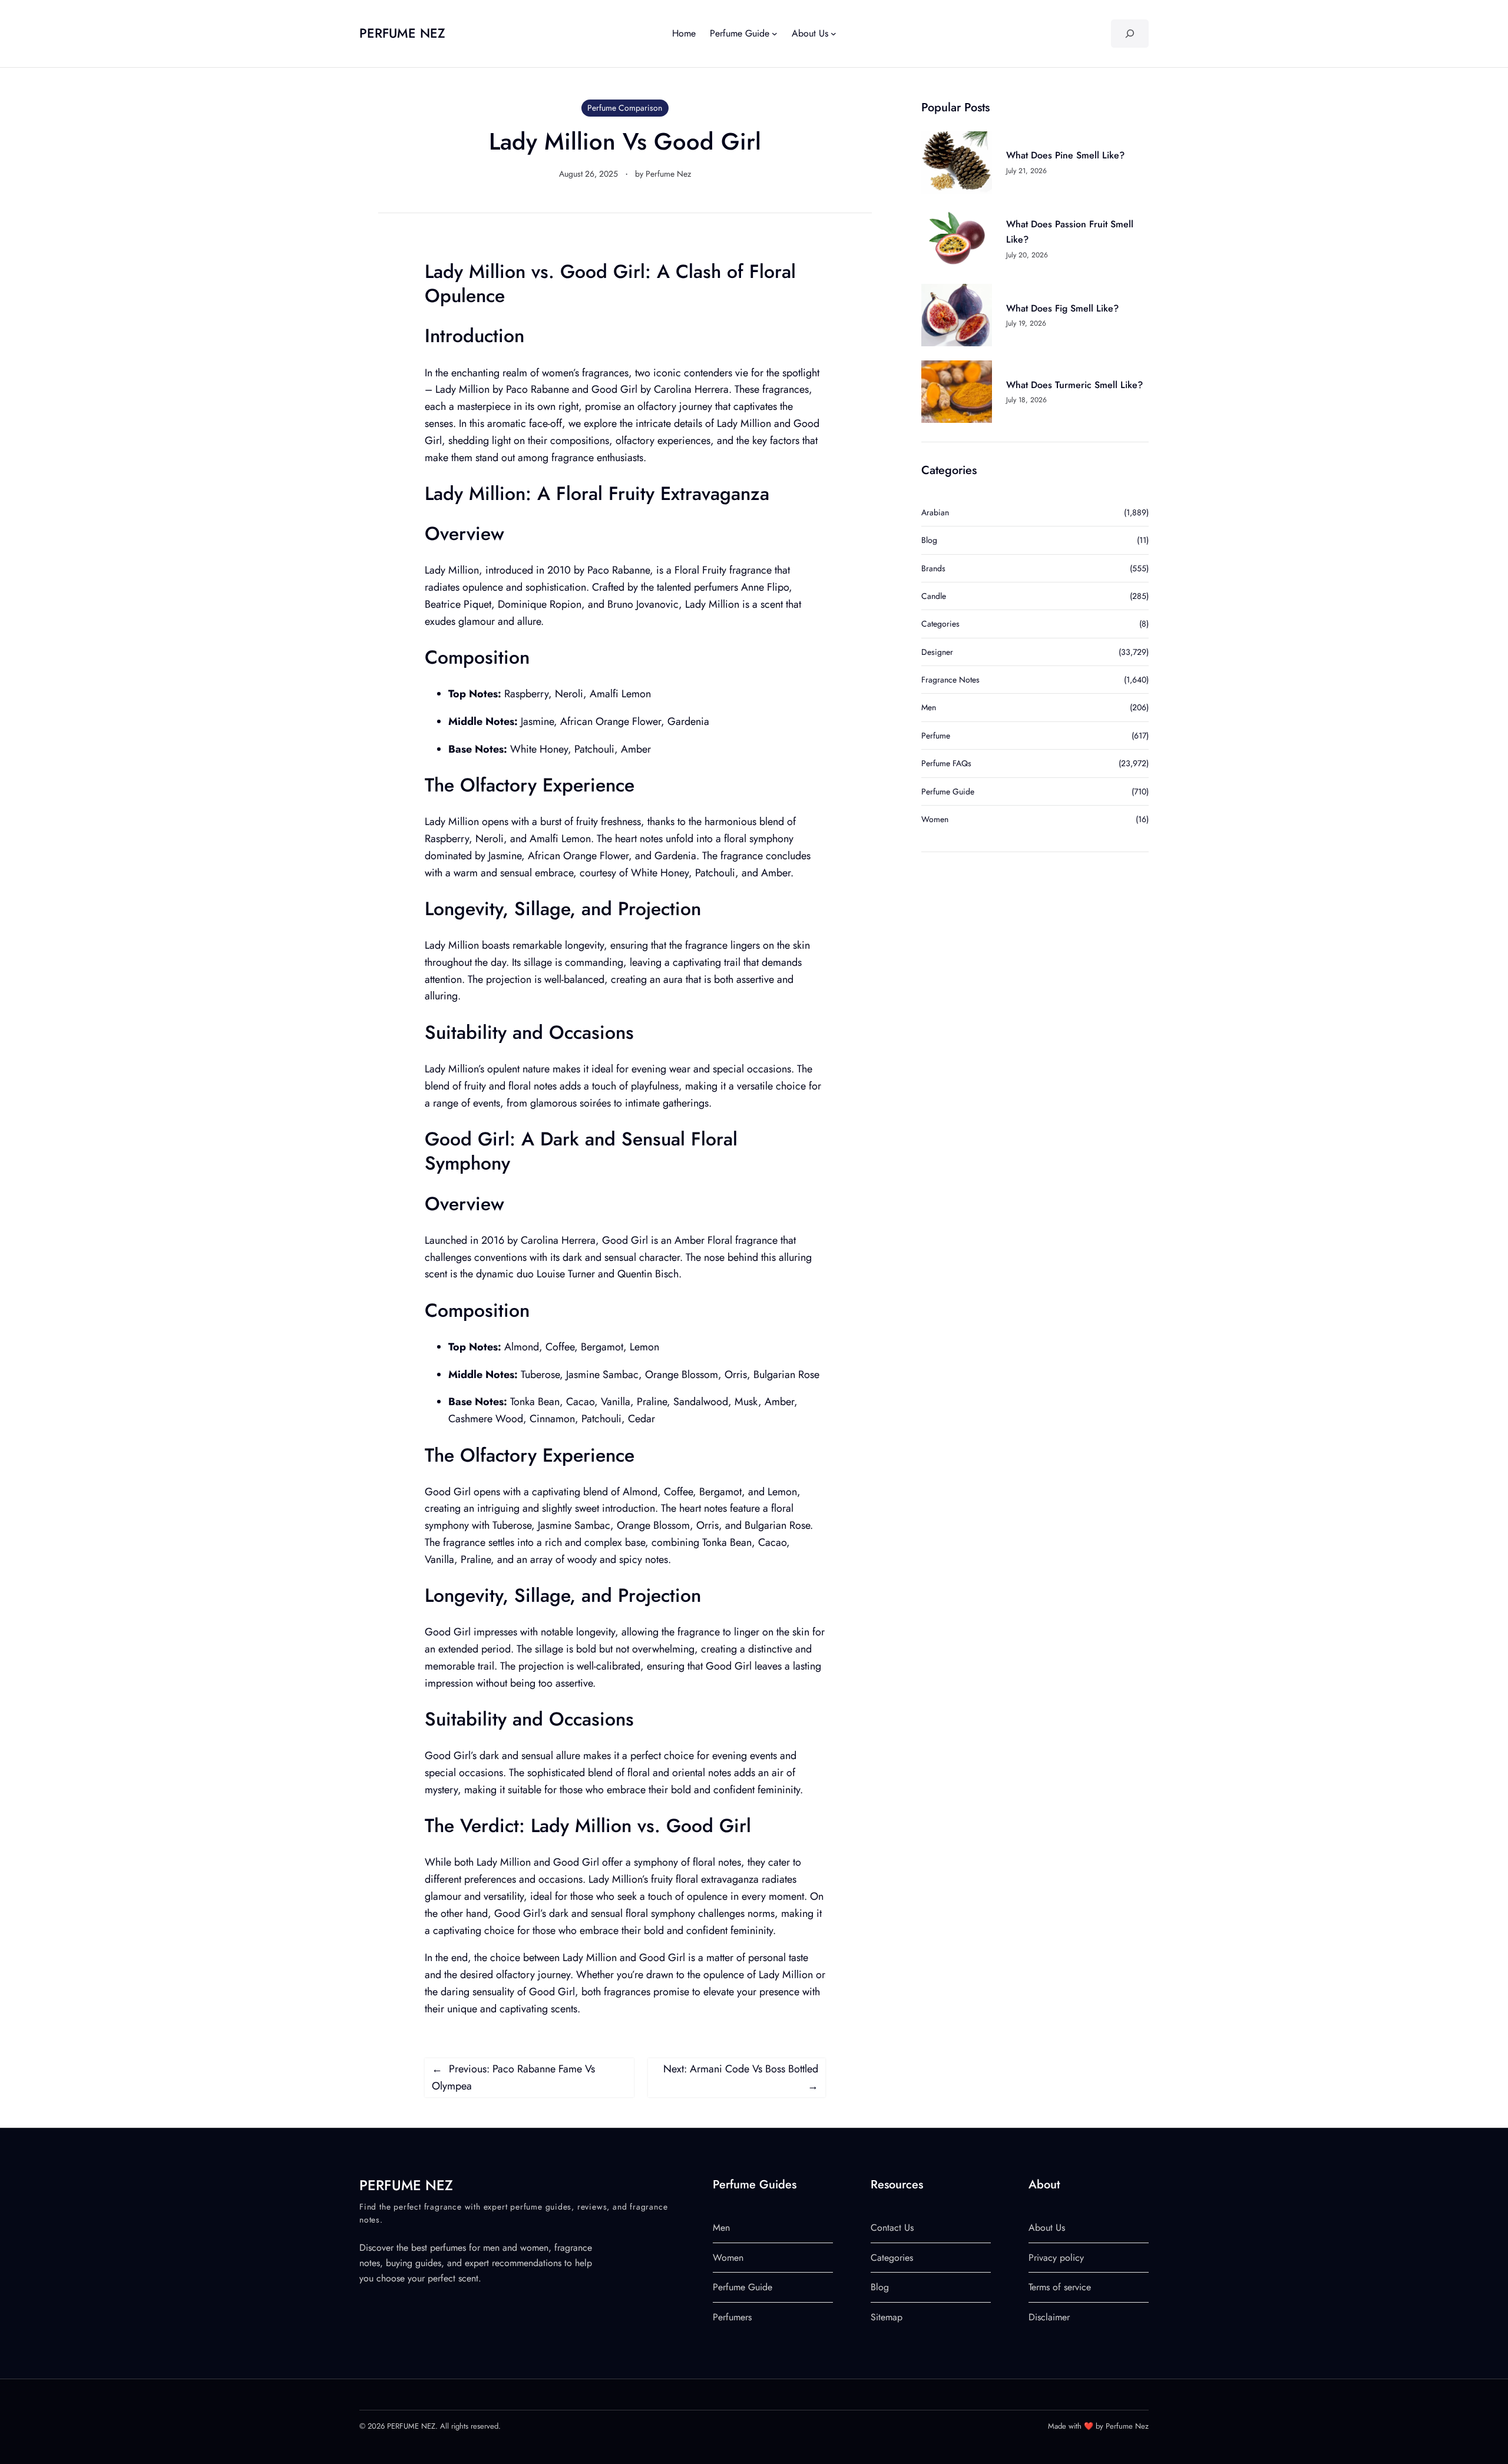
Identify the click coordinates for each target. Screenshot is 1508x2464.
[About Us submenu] (834, 34)
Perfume (936, 736)
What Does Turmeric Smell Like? (1074, 385)
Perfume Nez (668, 174)
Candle (934, 596)
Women (935, 819)
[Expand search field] (1130, 34)
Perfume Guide (948, 791)
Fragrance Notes (950, 680)
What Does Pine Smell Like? (1065, 155)
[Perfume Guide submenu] (775, 34)
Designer (937, 652)
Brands (933, 568)
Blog (929, 540)
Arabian (935, 512)
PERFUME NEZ (402, 33)
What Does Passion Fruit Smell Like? (1070, 232)
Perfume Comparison (625, 108)
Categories (940, 624)
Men (929, 707)
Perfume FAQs (946, 763)
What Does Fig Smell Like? (1062, 308)
